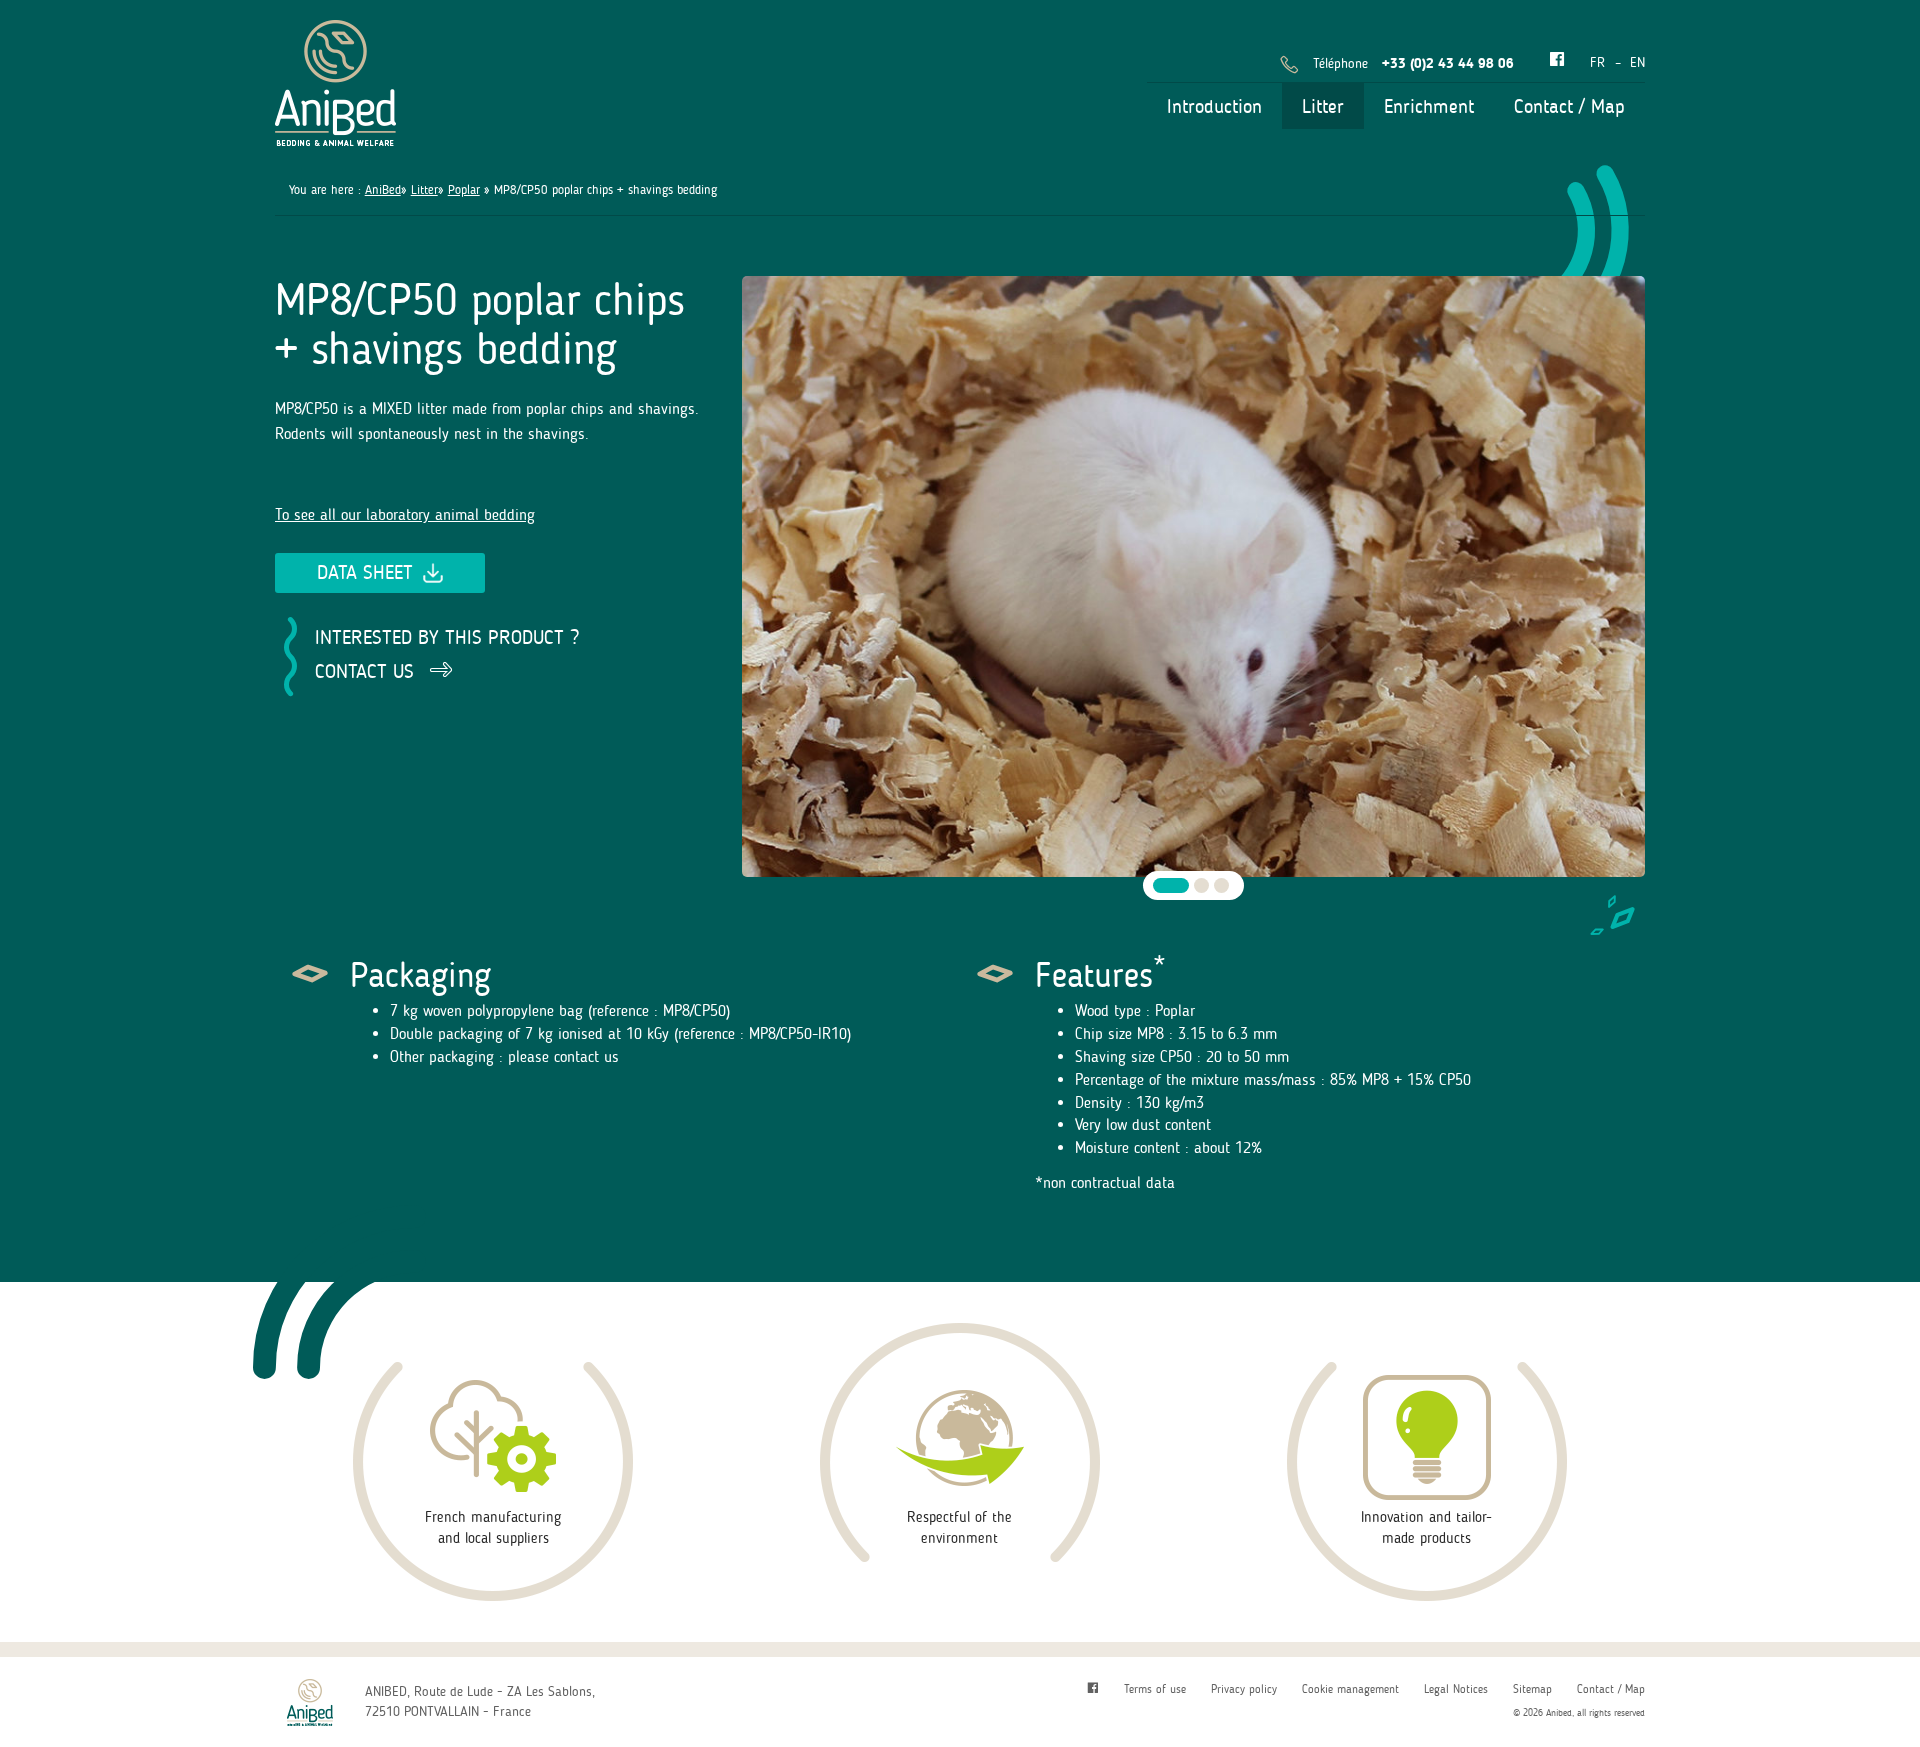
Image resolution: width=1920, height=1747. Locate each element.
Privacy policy (1244, 1689)
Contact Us (364, 671)
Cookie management (1350, 1689)
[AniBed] (335, 79)
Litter (1323, 106)
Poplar (464, 189)
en (1637, 62)
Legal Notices (1456, 1689)
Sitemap (1532, 1689)
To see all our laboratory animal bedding (405, 514)
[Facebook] (1557, 60)
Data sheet (365, 572)
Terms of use (1155, 1689)
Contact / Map (1569, 106)
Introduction (1214, 106)
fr (1597, 62)
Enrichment (1429, 106)
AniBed (383, 189)
